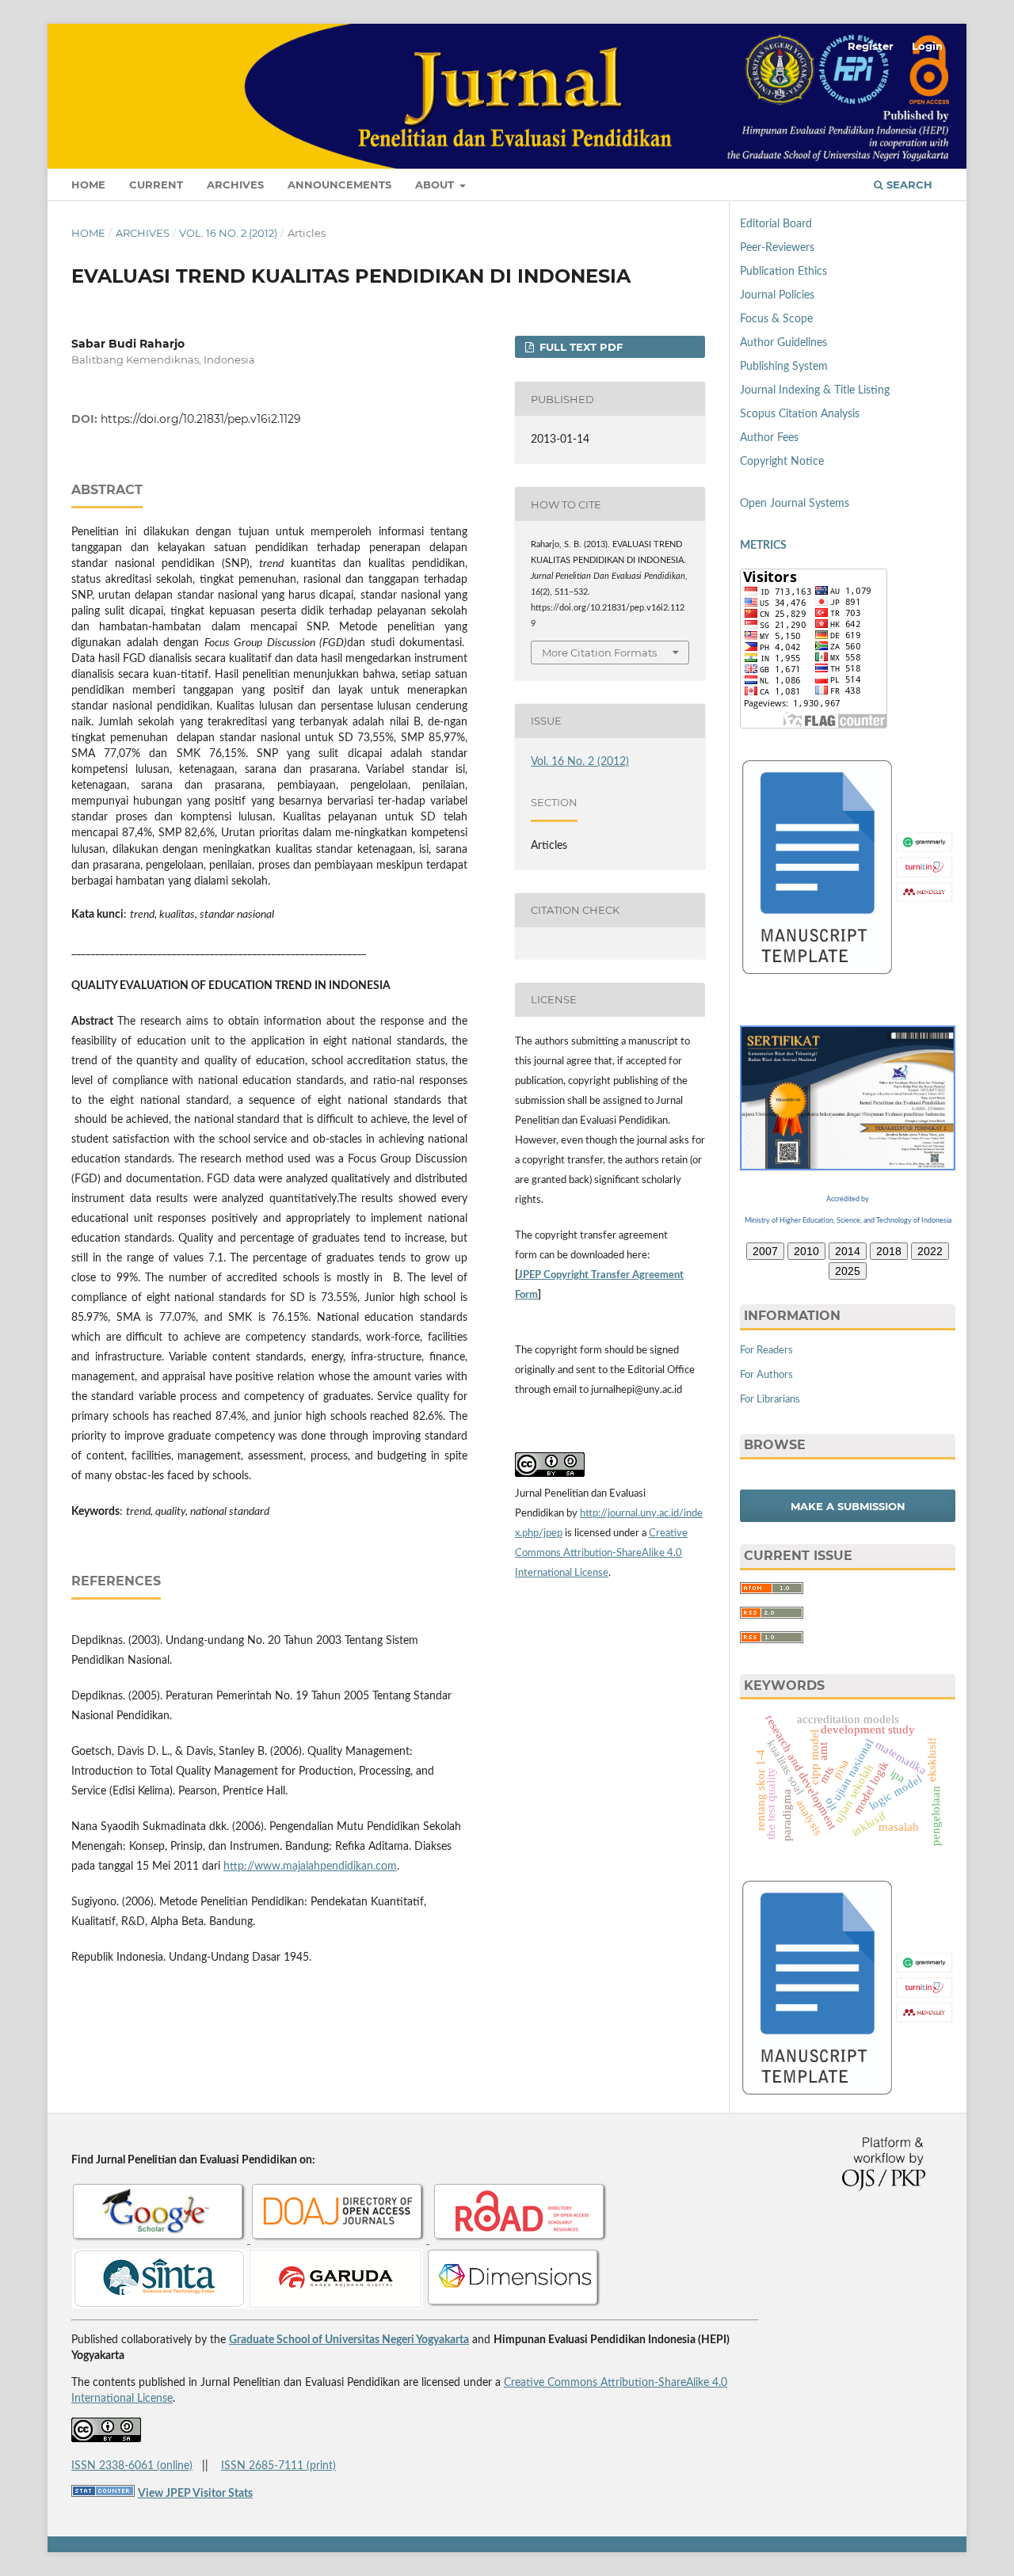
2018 (889, 1251)
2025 (848, 1271)
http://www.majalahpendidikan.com (310, 1866)
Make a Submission (848, 1506)
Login (927, 46)
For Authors (766, 1375)
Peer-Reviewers (777, 248)
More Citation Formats (599, 653)
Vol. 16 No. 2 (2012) (228, 233)
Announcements (339, 185)
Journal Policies (777, 295)
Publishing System (784, 367)
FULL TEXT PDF (579, 347)
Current (156, 185)
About (436, 185)
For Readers (766, 1351)
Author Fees (769, 438)
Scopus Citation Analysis (800, 414)
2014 (848, 1251)
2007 (765, 1251)
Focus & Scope (776, 319)
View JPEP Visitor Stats (195, 2494)
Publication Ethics (783, 272)
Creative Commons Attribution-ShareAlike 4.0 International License (601, 1553)
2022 (930, 1251)
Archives (235, 185)
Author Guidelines (783, 343)
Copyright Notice (782, 462)
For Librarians (770, 1400)
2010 (806, 1251)
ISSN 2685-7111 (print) (278, 2466)
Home (88, 185)
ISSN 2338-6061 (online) (132, 2466)
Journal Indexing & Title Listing (815, 390)
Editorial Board (776, 224)
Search (908, 185)
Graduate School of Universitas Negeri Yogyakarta (349, 2340)
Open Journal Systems (795, 504)
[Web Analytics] (103, 2494)
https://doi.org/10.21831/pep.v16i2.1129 (201, 419)
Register (871, 46)
